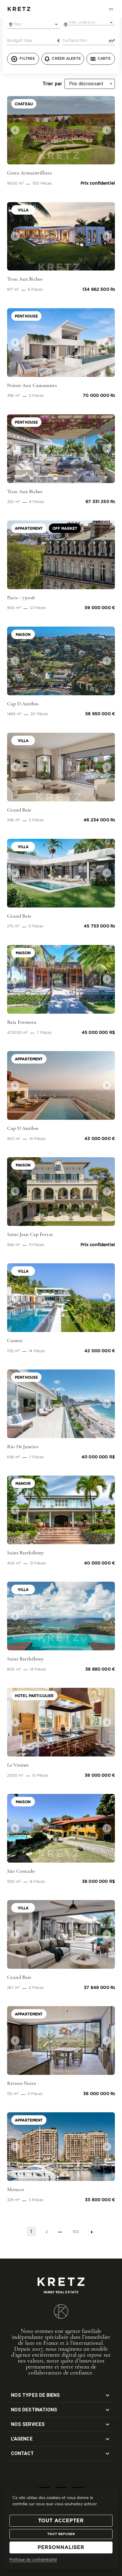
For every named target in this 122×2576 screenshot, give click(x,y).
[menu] (111, 9)
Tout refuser (61, 2534)
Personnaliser (61, 2547)
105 (76, 2232)
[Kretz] (19, 9)
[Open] (56, 24)
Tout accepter (61, 2521)
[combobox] (33, 24)
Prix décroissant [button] (86, 84)
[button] (15, 130)
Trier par (52, 84)
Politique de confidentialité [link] (33, 2560)
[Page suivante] (92, 2232)
